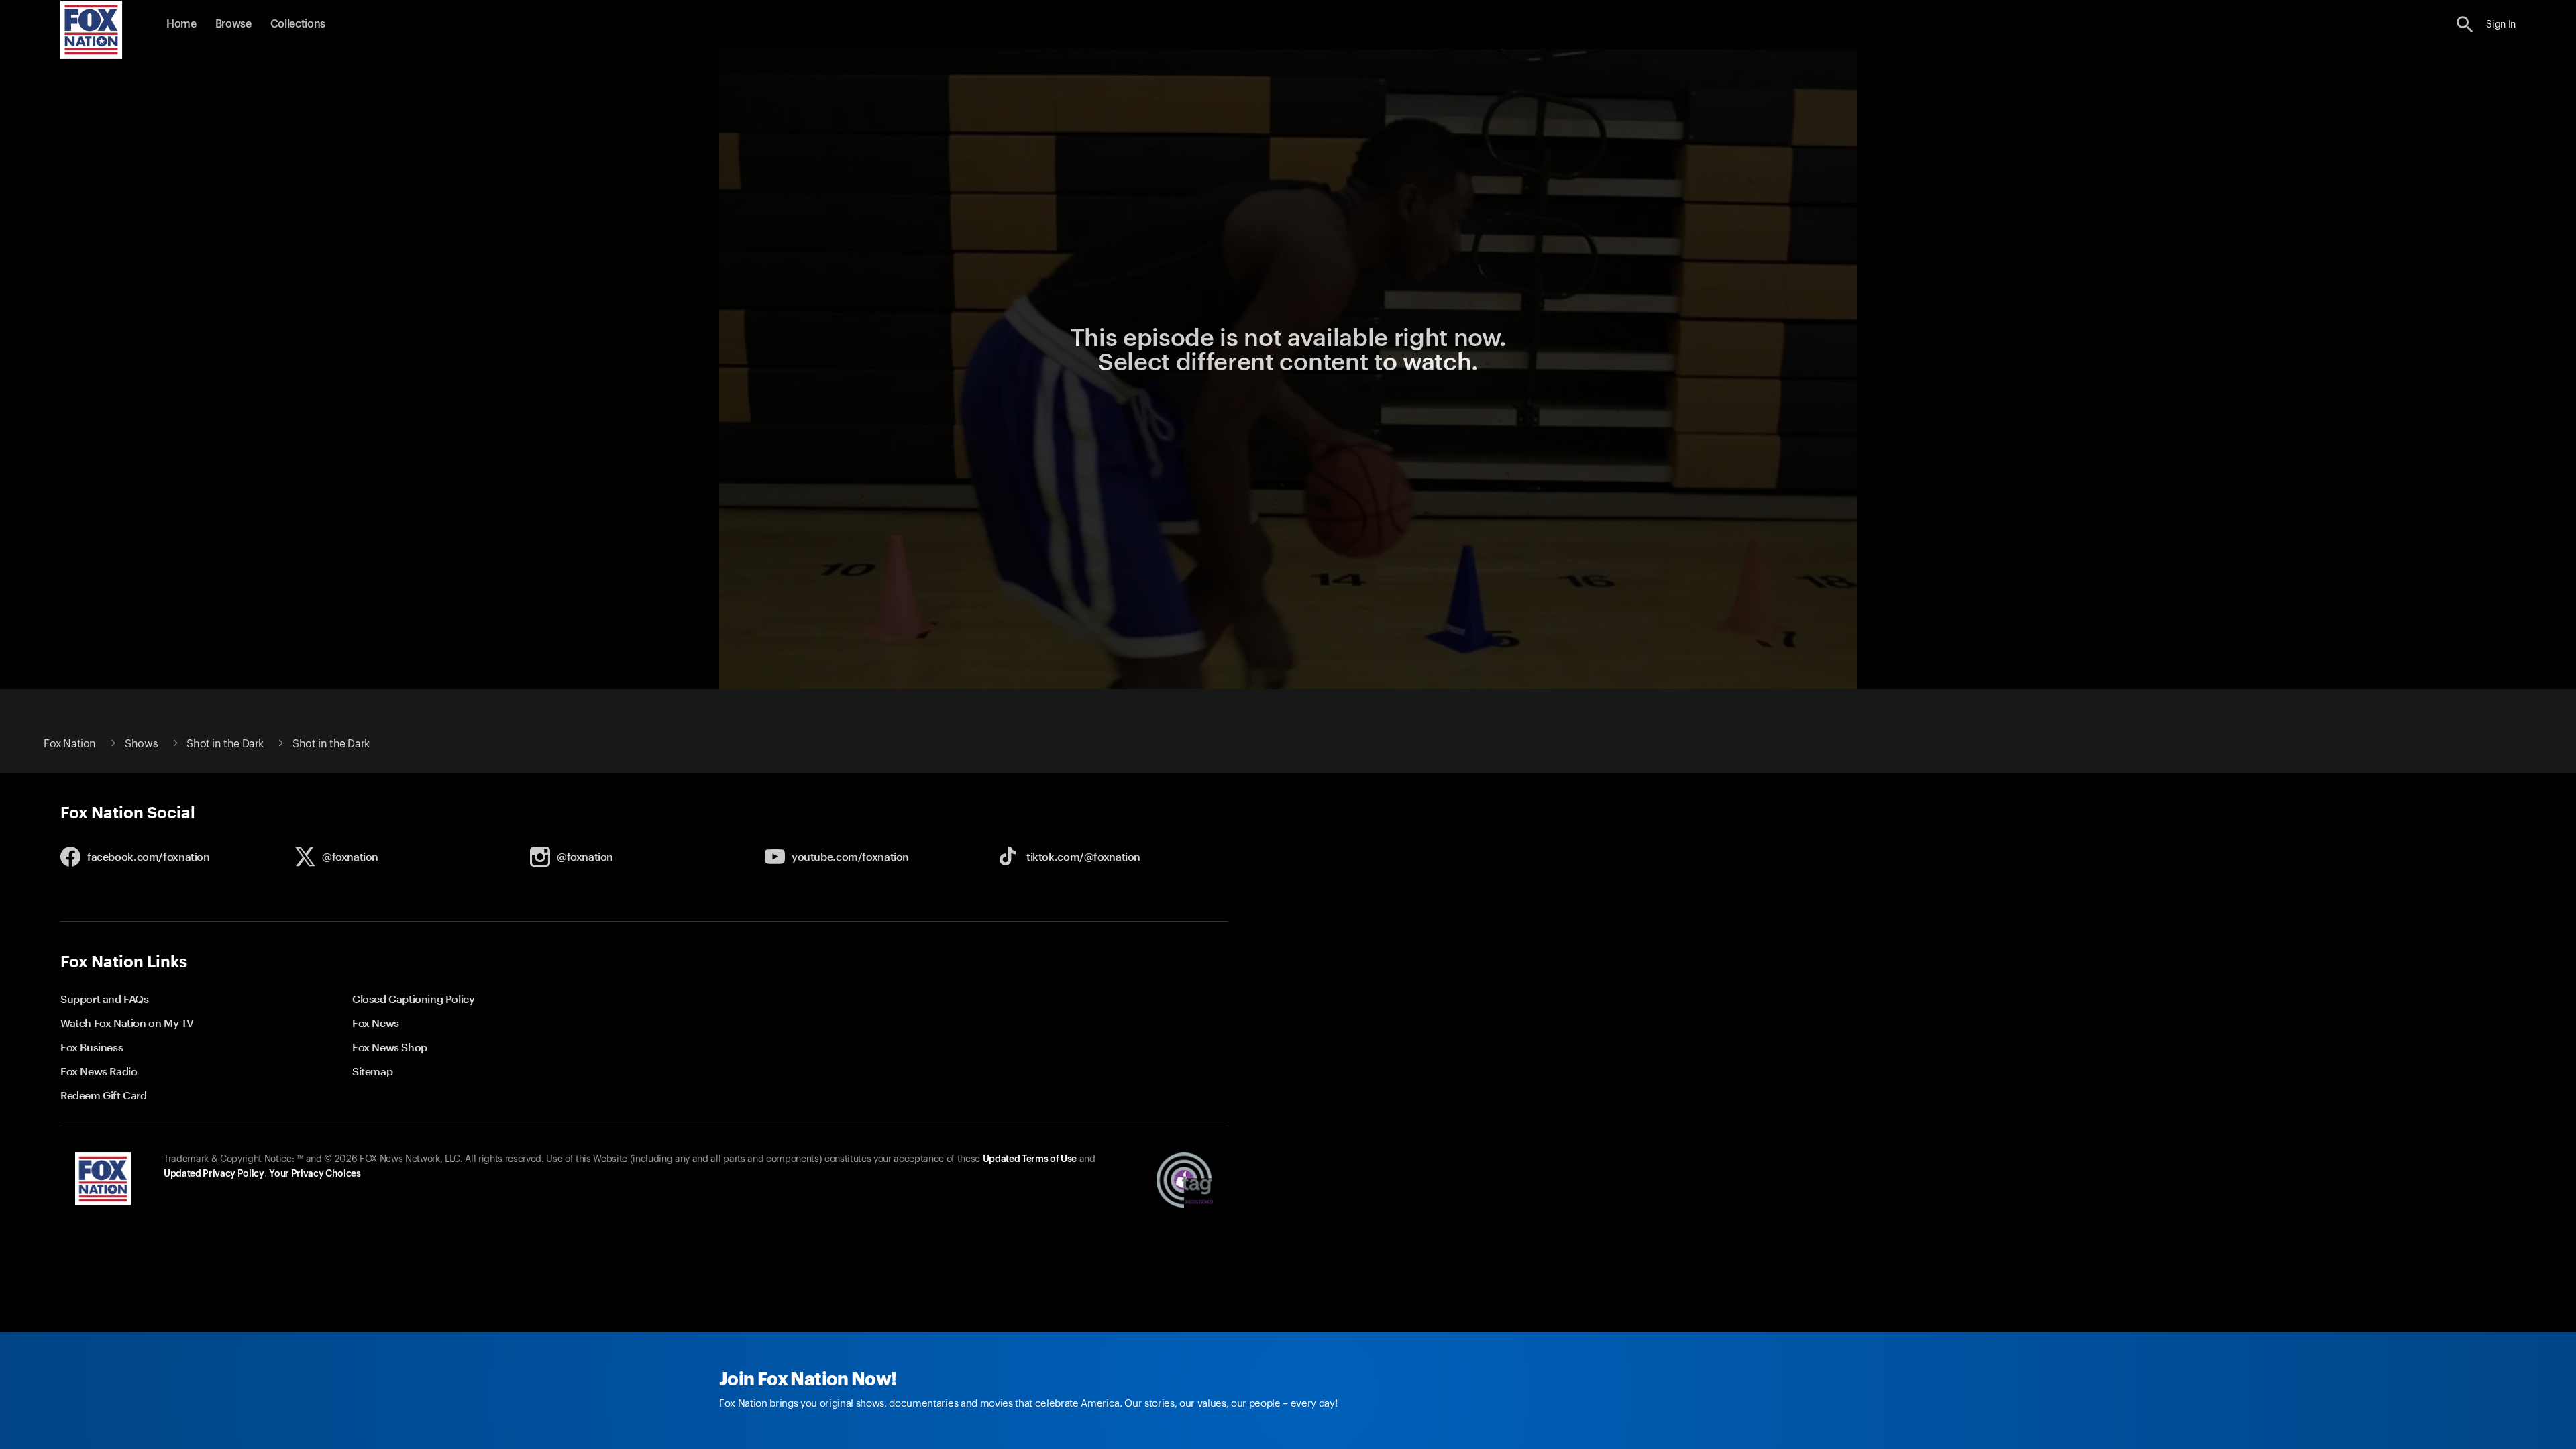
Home (181, 24)
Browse (233, 24)
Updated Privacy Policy (214, 1174)
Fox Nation (70, 744)
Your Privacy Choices (315, 1174)
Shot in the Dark (225, 744)
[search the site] (2465, 24)
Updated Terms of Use (1030, 1159)
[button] (2465, 24)
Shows (141, 744)
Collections (298, 24)
